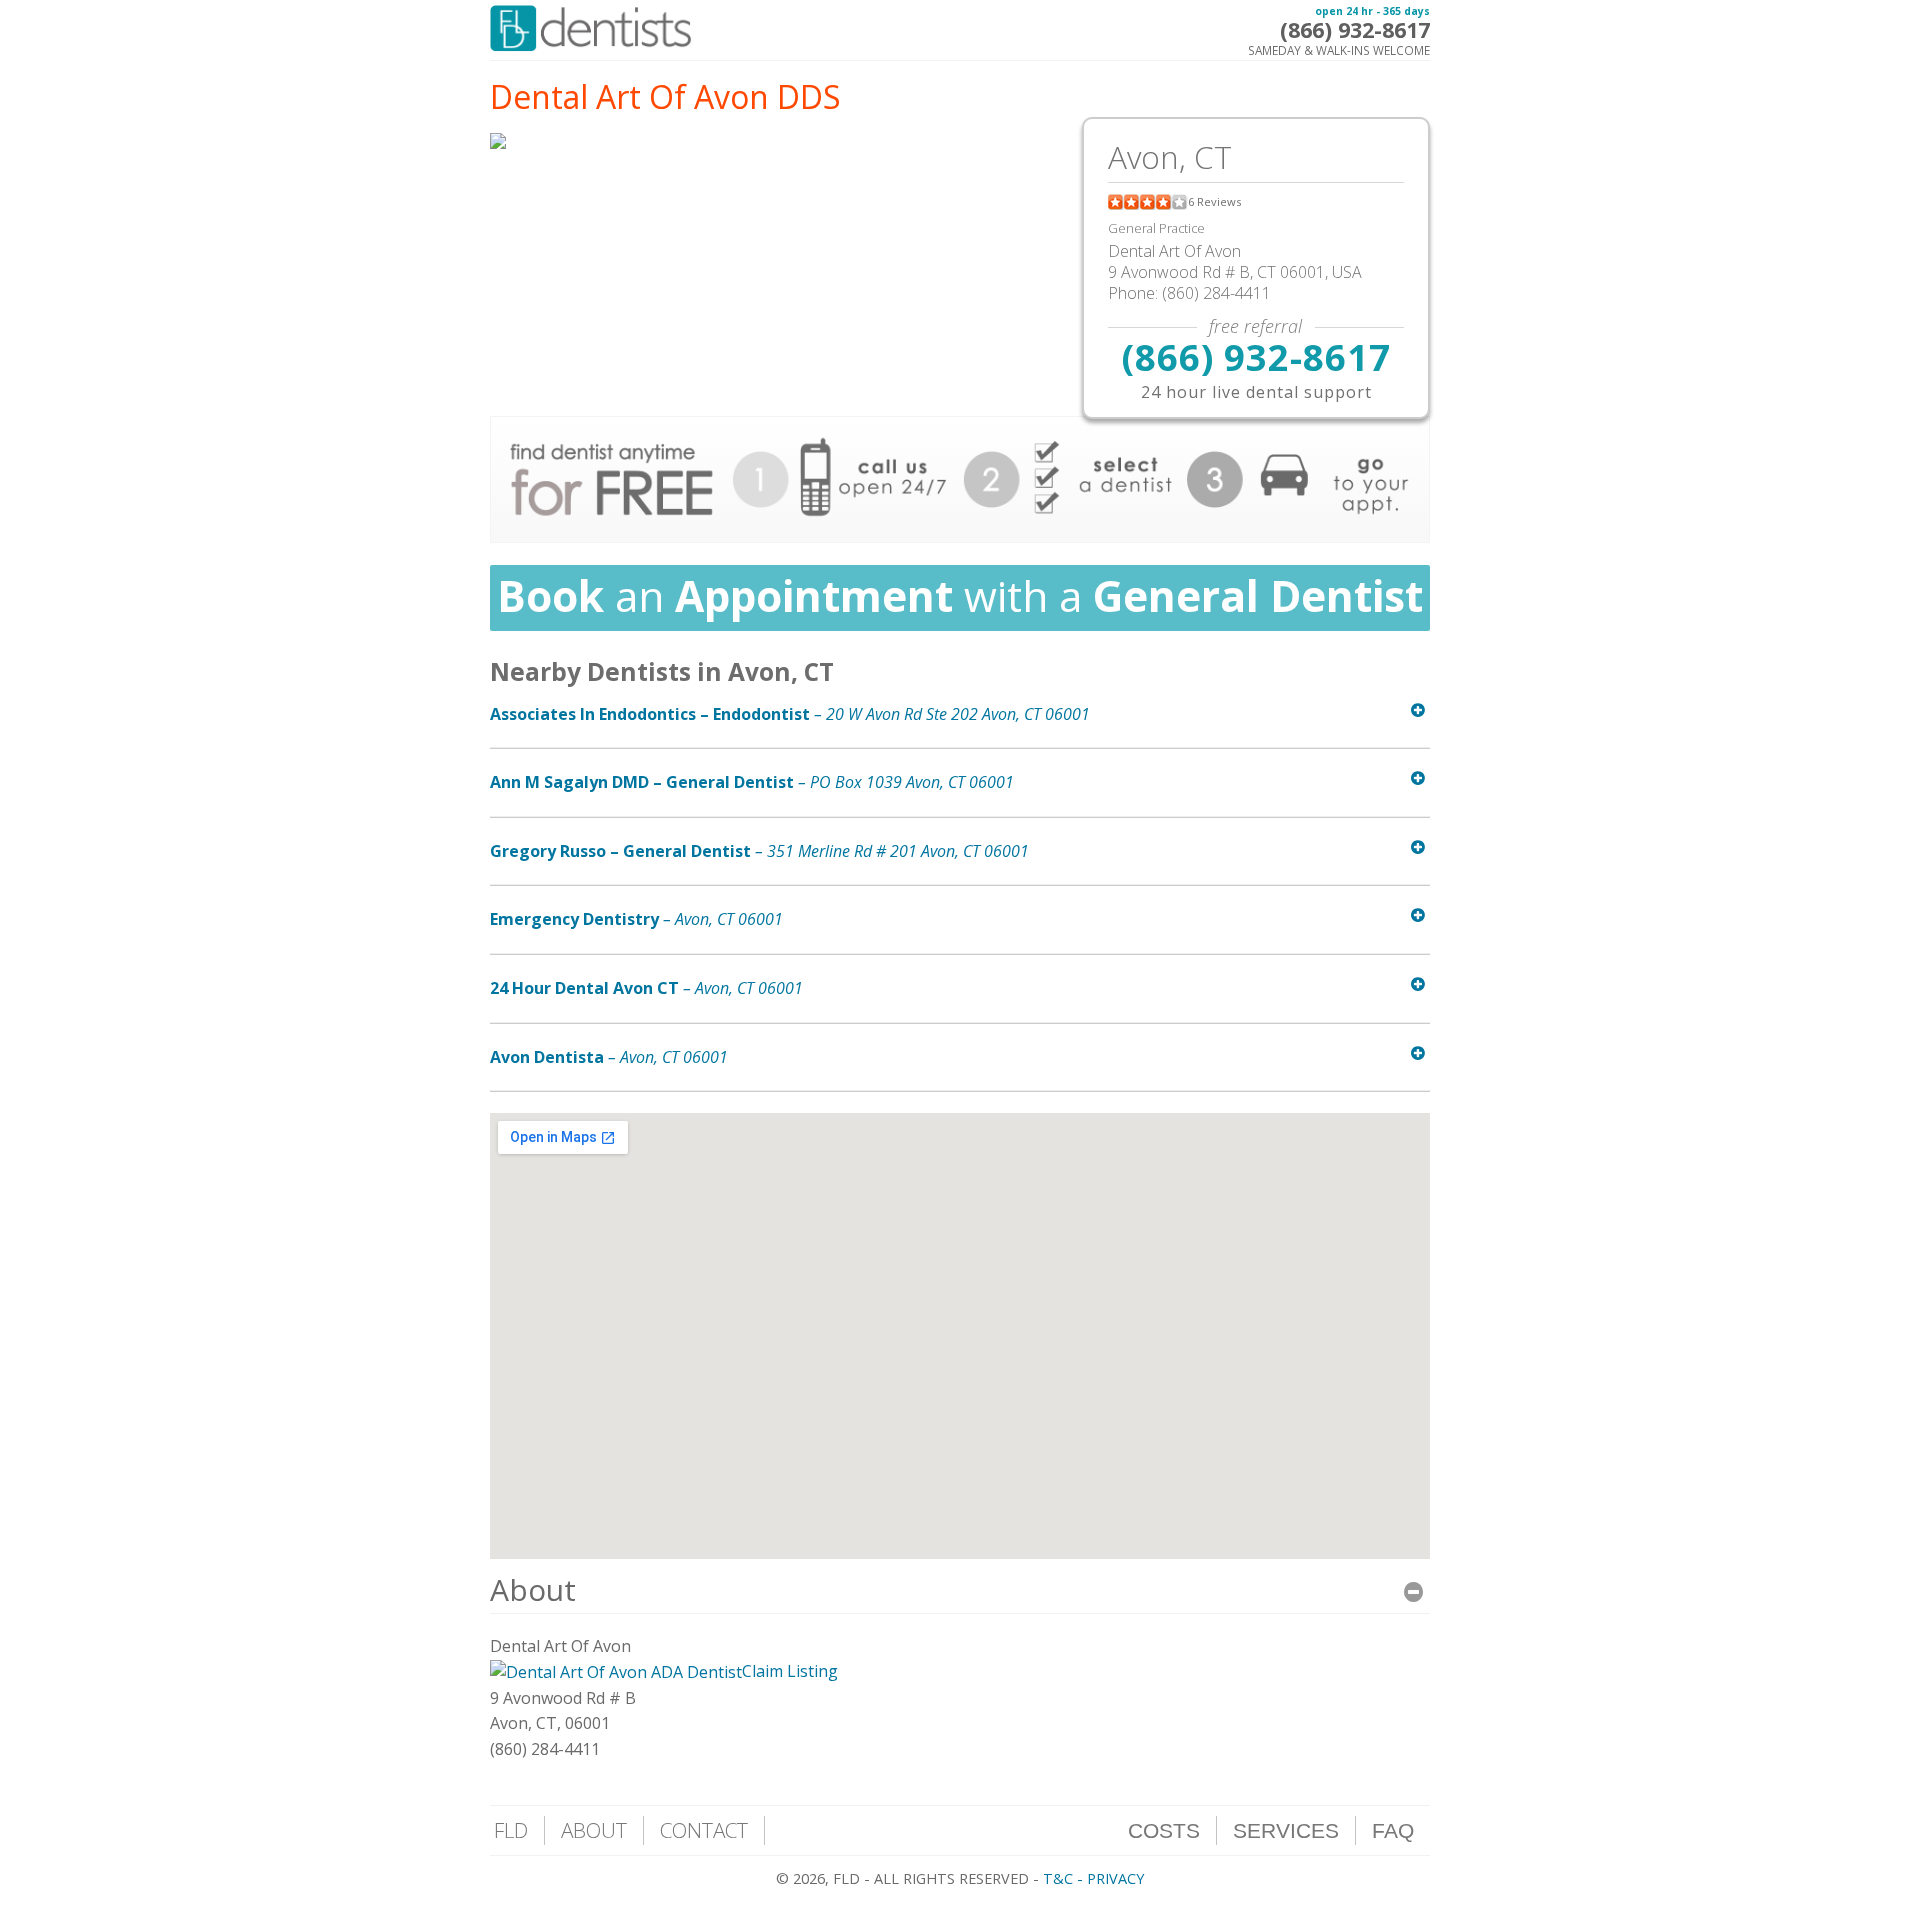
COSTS (1164, 1830)
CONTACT (704, 1830)
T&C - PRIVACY (1093, 1878)
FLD (511, 1830)
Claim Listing (790, 1671)
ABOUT (594, 1830)
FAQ (1393, 1830)
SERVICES (1286, 1830)
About (533, 1589)
